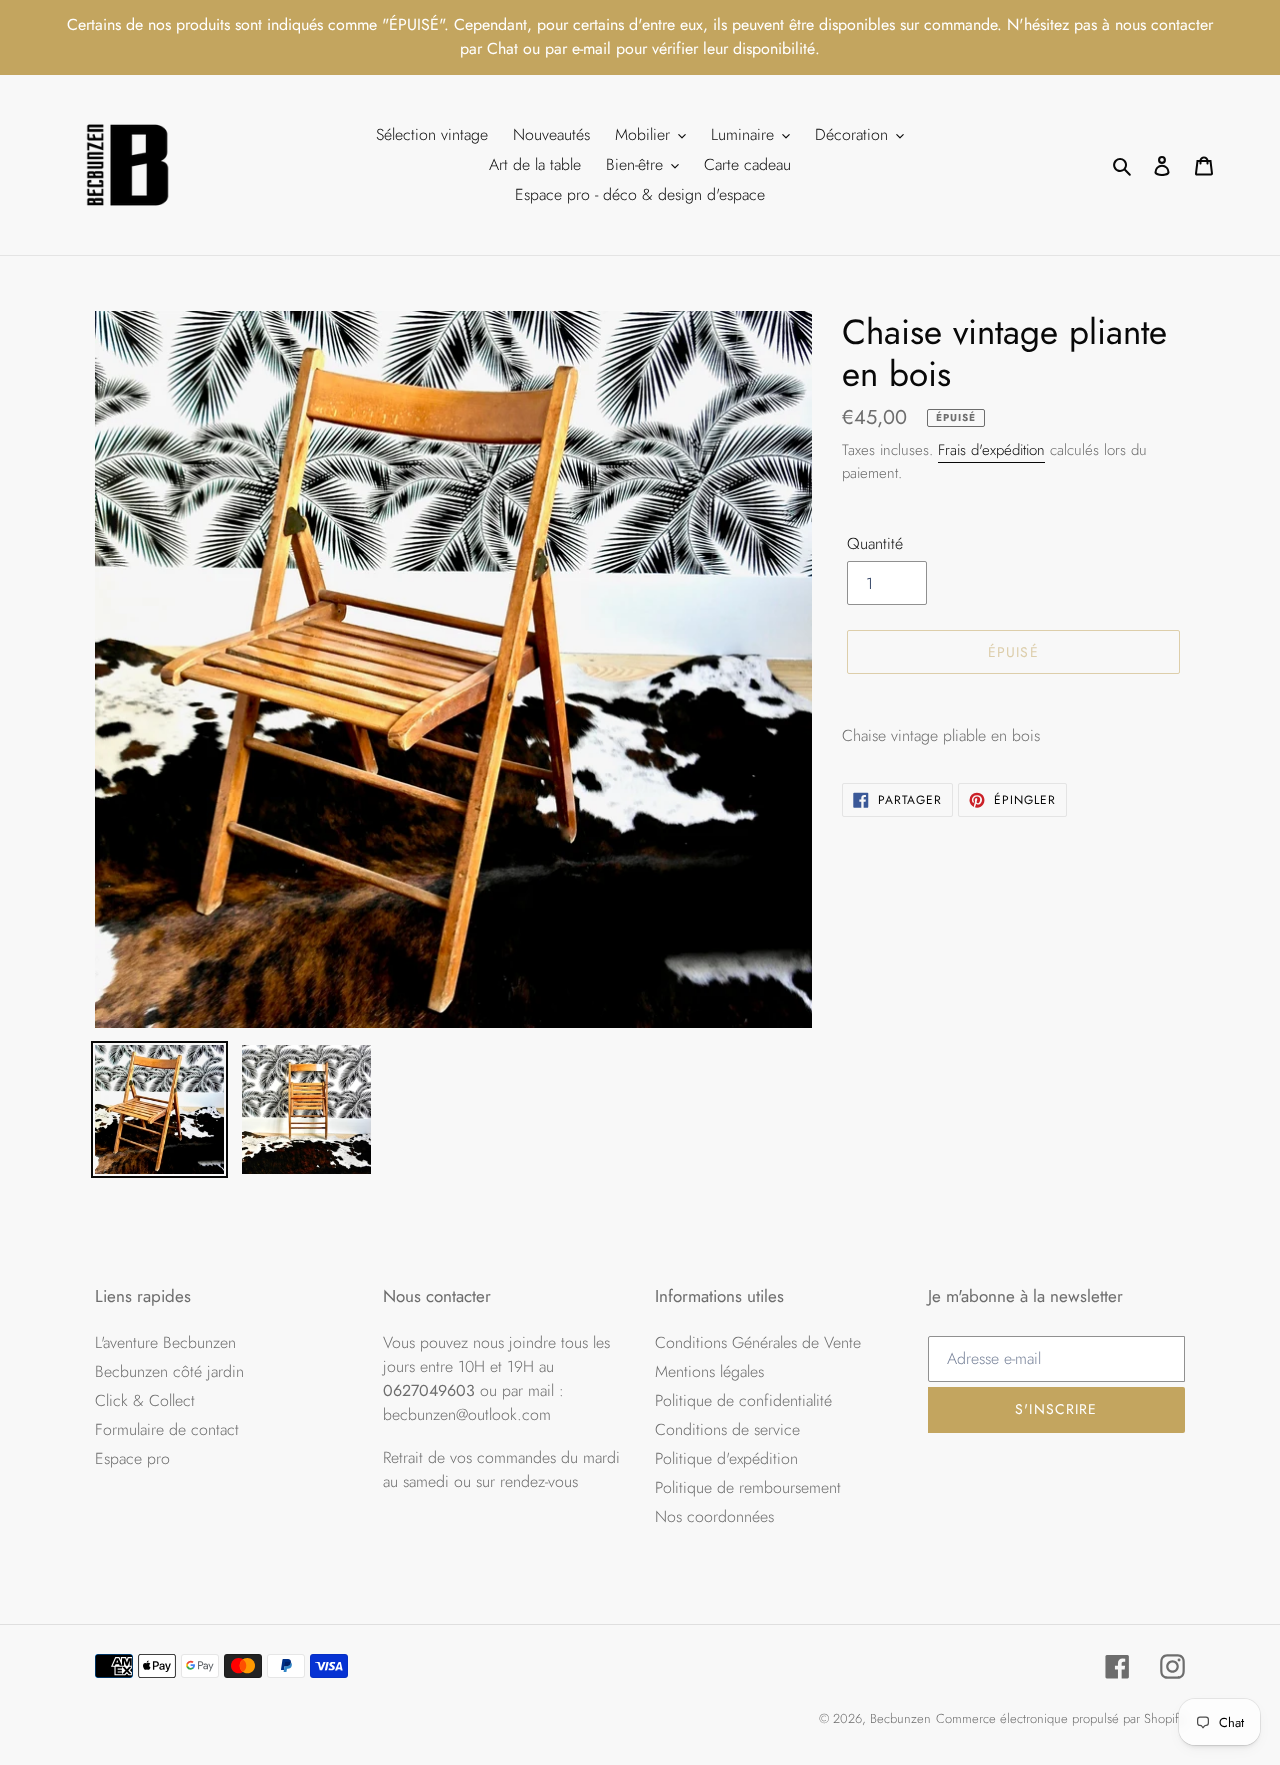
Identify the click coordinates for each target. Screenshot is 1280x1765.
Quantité (875, 543)
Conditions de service (727, 1429)
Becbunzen (900, 1718)
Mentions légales (709, 1371)
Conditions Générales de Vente (758, 1342)
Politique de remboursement (748, 1487)
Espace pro (132, 1458)
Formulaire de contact (167, 1429)
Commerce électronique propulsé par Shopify (1060, 1718)
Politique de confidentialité (743, 1400)
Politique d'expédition (726, 1458)
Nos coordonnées (714, 1516)
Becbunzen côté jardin (169, 1371)
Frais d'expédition (991, 450)
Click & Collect (145, 1400)
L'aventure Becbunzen (165, 1342)
